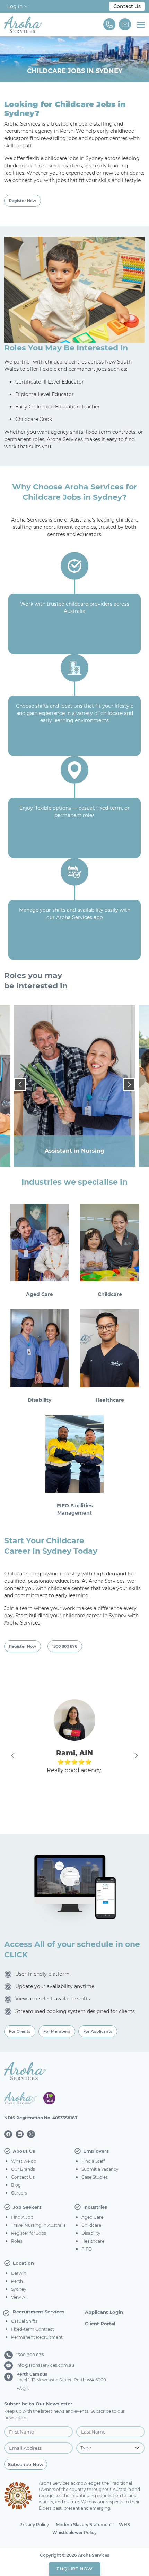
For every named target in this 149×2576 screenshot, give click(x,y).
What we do (24, 2161)
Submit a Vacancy (100, 2169)
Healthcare (93, 2241)
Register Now (23, 201)
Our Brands (23, 2169)
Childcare (91, 2225)
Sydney (19, 2289)
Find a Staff (93, 2161)
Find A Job (22, 2217)
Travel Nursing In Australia (38, 2225)
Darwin (19, 2273)
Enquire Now (74, 2569)
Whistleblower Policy (74, 2533)
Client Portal (100, 2324)
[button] (20, 1084)
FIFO (87, 2249)
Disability (91, 2233)
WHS (124, 2525)
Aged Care (92, 2217)
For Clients (20, 2031)
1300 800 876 (65, 1646)
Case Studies (95, 2177)
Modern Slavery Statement (84, 2525)
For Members (57, 2031)
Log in (16, 6)
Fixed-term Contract (33, 2329)
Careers (19, 2193)
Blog (16, 2185)
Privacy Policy (34, 2525)
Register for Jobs (29, 2233)
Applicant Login (104, 2312)
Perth (17, 2281)
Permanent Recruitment (37, 2337)
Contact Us (127, 6)
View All (19, 2297)
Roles (17, 2241)
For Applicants (98, 2031)
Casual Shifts (24, 2321)
